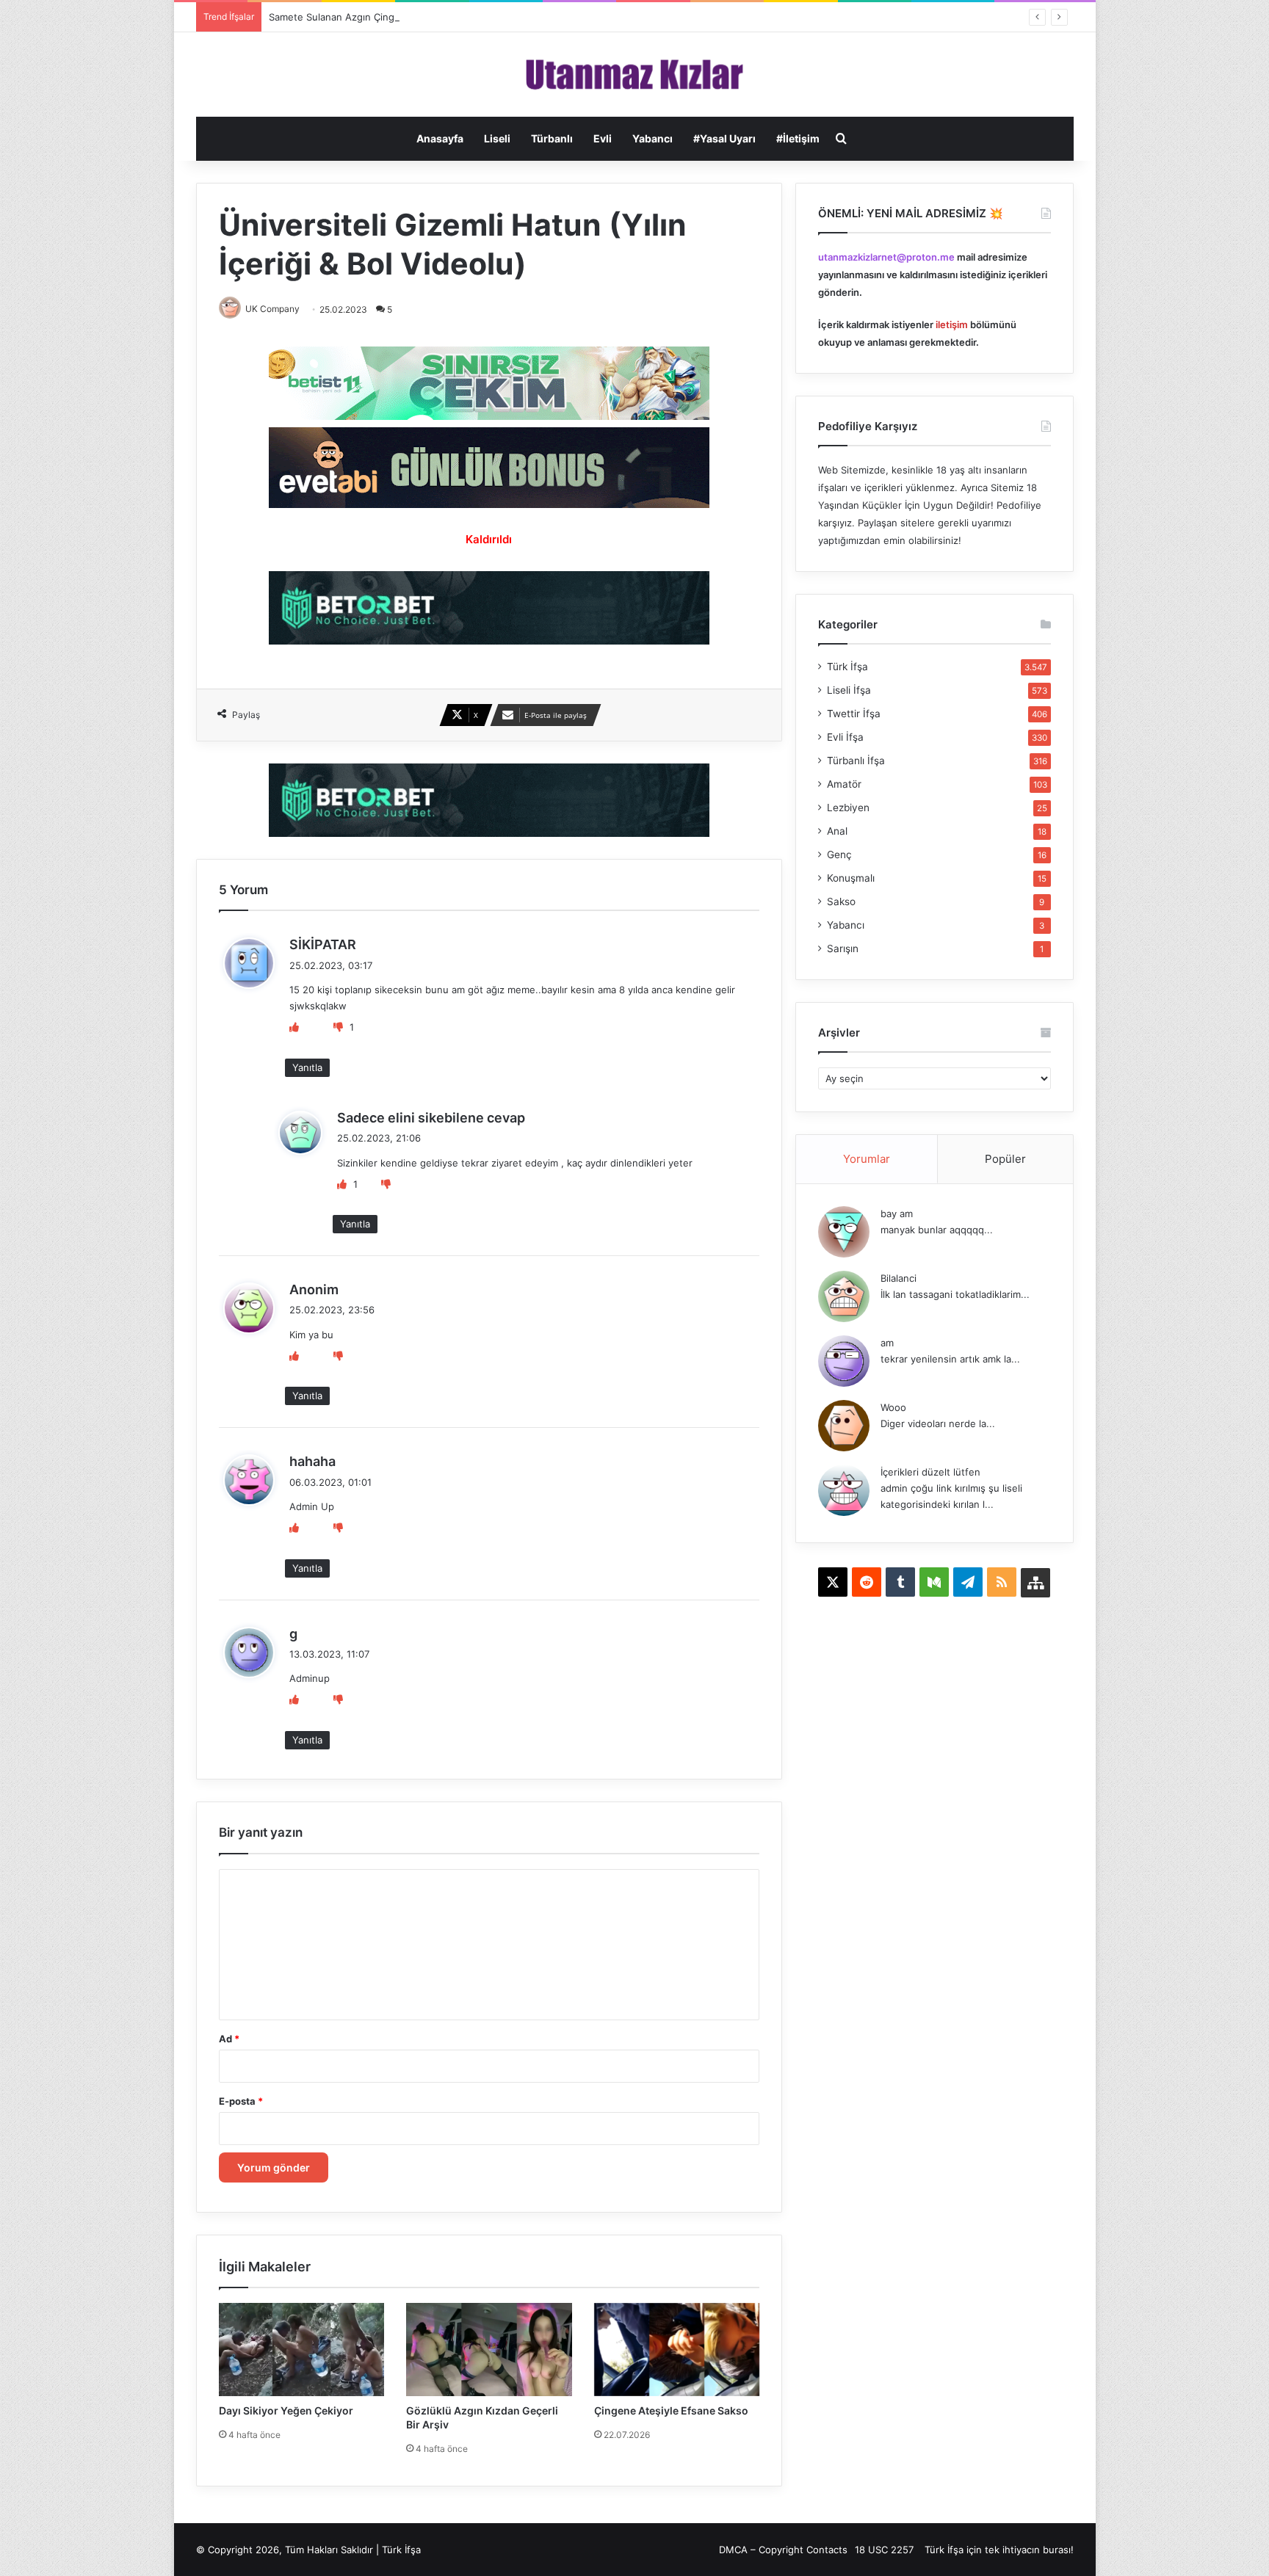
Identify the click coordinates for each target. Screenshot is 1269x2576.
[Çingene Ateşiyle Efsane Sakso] (677, 2350)
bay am (897, 1213)
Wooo (893, 1407)
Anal (837, 831)
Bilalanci (899, 1278)
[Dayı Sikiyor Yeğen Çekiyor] (302, 2350)
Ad (229, 2039)
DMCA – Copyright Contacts (783, 2550)
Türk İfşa (847, 667)
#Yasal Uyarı (724, 138)
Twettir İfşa (854, 714)
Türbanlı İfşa (856, 761)
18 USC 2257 (884, 2550)
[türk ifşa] (635, 75)
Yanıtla (307, 1067)
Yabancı (652, 138)
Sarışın (843, 948)
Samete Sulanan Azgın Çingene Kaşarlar (360, 17)
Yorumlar (867, 1159)
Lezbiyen (848, 808)
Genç (839, 855)
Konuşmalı (851, 878)
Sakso (841, 901)
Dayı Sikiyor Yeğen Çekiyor (286, 2410)
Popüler (1005, 1159)
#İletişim (798, 138)
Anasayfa (440, 138)
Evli (603, 138)
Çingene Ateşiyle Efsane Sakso (671, 2410)
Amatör (844, 784)
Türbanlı (552, 138)
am (887, 1343)
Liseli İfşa (849, 690)
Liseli (497, 138)
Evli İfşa (845, 737)
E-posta (241, 2101)
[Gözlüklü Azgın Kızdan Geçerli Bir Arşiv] (489, 2350)
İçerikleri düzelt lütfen (930, 1472)
